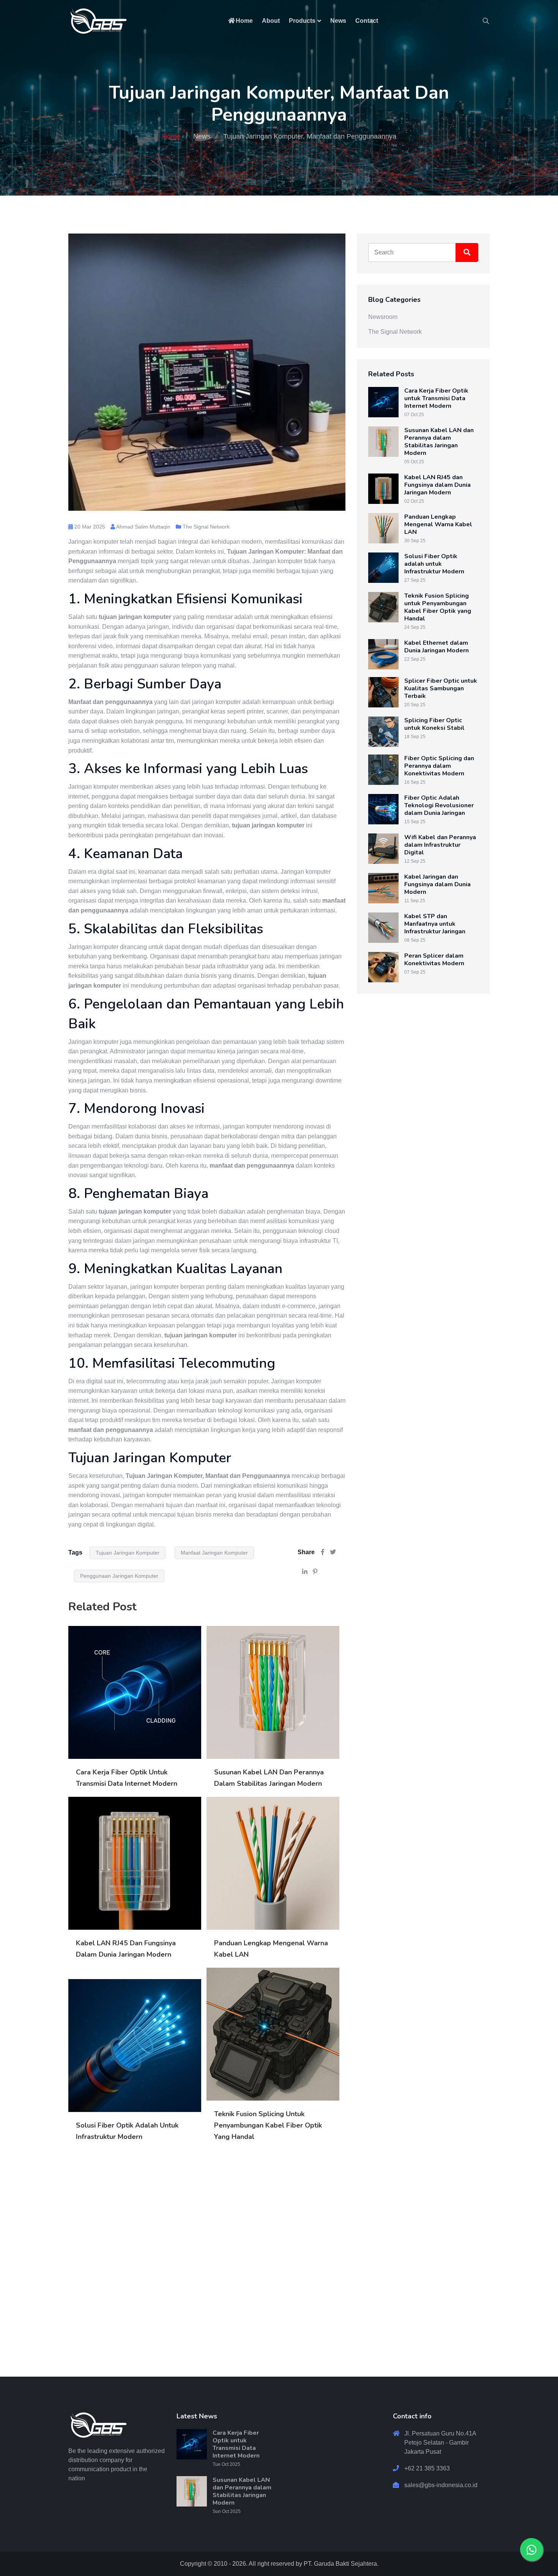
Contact (367, 21)
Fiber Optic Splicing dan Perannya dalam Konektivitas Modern (439, 766)
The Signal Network (206, 527)
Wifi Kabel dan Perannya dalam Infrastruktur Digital (440, 845)
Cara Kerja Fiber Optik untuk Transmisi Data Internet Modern (436, 398)
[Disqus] (207, 2260)
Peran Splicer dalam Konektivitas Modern (434, 960)
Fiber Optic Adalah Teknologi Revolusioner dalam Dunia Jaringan (439, 805)
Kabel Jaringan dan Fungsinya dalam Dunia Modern (437, 884)
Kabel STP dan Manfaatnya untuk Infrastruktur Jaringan (435, 924)
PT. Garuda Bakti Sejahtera (340, 2564)
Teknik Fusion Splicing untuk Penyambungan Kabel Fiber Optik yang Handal (268, 2125)
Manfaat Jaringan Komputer (214, 1553)
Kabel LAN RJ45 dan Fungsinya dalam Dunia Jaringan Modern (437, 485)
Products (302, 21)
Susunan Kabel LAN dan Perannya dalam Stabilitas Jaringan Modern (439, 442)
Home (244, 21)
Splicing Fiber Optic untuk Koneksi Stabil (434, 724)
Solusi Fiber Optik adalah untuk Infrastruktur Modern (434, 564)
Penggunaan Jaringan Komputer (119, 1576)
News (338, 21)
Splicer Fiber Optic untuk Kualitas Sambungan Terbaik (441, 688)
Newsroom (383, 317)
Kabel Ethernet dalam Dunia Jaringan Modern (437, 647)
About (271, 21)
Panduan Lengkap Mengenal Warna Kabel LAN (438, 524)
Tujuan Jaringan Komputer (128, 1553)
